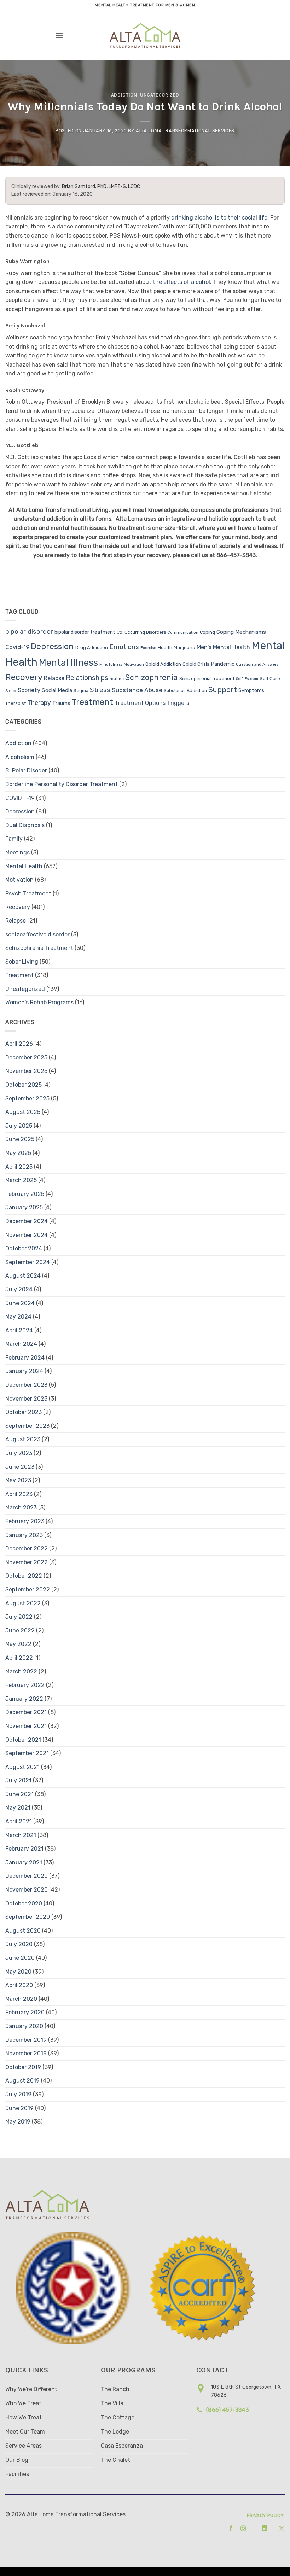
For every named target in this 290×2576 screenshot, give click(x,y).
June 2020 (20, 1958)
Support (223, 690)
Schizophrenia (152, 677)
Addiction (124, 95)
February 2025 (25, 1194)
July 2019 (18, 2094)
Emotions (124, 647)
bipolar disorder (29, 632)
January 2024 (24, 1371)
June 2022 (20, 1631)
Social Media (57, 690)
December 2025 (26, 1058)
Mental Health (24, 866)
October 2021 (23, 1740)
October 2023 (24, 1412)
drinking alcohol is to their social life (219, 218)
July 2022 (19, 1617)
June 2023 (20, 1467)
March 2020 (21, 1999)
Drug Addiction (92, 647)
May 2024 (18, 1317)
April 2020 (19, 1985)
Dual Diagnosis (25, 825)
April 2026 (19, 1044)
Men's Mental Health (223, 647)
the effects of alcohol (181, 282)
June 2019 (19, 2108)
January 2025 (24, 1207)
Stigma (81, 691)
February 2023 (25, 1521)
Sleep (11, 691)
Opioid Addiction (163, 664)
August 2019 (22, 2081)
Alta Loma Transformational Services (185, 131)
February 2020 (25, 2012)
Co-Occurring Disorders (141, 632)
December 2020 (27, 1876)
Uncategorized (159, 95)
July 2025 (19, 1126)
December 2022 (27, 1549)
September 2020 (28, 1917)
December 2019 (26, 2040)
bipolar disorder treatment (85, 632)
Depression (52, 646)
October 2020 (24, 1903)
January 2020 (24, 2026)
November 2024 (27, 1235)
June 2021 (19, 1794)
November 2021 (26, 1726)
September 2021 (27, 1753)
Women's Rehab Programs (39, 1002)
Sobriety (29, 690)
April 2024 (19, 1330)
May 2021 (18, 1808)
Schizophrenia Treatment (207, 679)
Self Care (270, 678)
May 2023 (18, 1480)
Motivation (134, 664)
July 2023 (19, 1453)
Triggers (178, 703)
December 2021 (26, 1712)
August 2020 (23, 1931)
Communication (183, 633)
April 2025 (19, 1167)
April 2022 (19, 1658)
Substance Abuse (137, 690)
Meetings (18, 852)
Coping (207, 632)
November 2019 (26, 2053)
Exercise (148, 648)
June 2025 (20, 1139)
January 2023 (24, 1535)
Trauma (61, 703)
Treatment (92, 702)
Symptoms (251, 691)
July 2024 (19, 1289)
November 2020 (27, 1890)
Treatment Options (140, 703)
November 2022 (27, 1562)
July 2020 (19, 1944)
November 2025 (26, 1071)
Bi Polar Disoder (26, 770)
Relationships (87, 678)
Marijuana (184, 647)
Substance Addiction (185, 691)
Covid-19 (17, 647)
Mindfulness (111, 664)
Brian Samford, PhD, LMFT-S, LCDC (101, 186)
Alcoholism (20, 757)
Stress (100, 690)
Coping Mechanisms (241, 632)
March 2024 (21, 1344)
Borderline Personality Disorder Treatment (62, 784)
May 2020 (18, 1972)
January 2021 (24, 1862)
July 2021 (18, 1780)
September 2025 (27, 1099)
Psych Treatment (28, 893)
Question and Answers (257, 664)
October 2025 (24, 1085)
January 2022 (24, 1699)
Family (14, 839)
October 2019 (23, 2067)
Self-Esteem (247, 679)
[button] (59, 35)
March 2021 (21, 1835)
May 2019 (18, 2122)
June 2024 (20, 1303)
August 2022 (23, 1603)
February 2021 (24, 1849)
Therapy (39, 703)
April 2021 (19, 1821)
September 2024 (28, 1262)
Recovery (24, 677)
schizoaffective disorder (37, 934)
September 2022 (28, 1590)
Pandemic (223, 664)
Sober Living (22, 962)
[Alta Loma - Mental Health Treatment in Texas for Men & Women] (145, 35)
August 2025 (23, 1112)
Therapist (16, 703)
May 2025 (18, 1153)
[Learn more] (229, 2528)
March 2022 (21, 1672)
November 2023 (26, 1399)
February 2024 (25, 1358)
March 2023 (21, 1508)
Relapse (54, 678)
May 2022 (18, 1644)
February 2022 (25, 1685)
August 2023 (23, 1439)
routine (117, 679)
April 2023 (19, 1494)
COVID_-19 (20, 798)
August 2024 (23, 1276)
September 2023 (27, 1426)
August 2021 (22, 1767)
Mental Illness (68, 662)
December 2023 (26, 1385)
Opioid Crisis (196, 664)
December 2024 (27, 1221)
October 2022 (24, 1576)
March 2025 (21, 1180)
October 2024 (24, 1248)
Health (165, 647)
